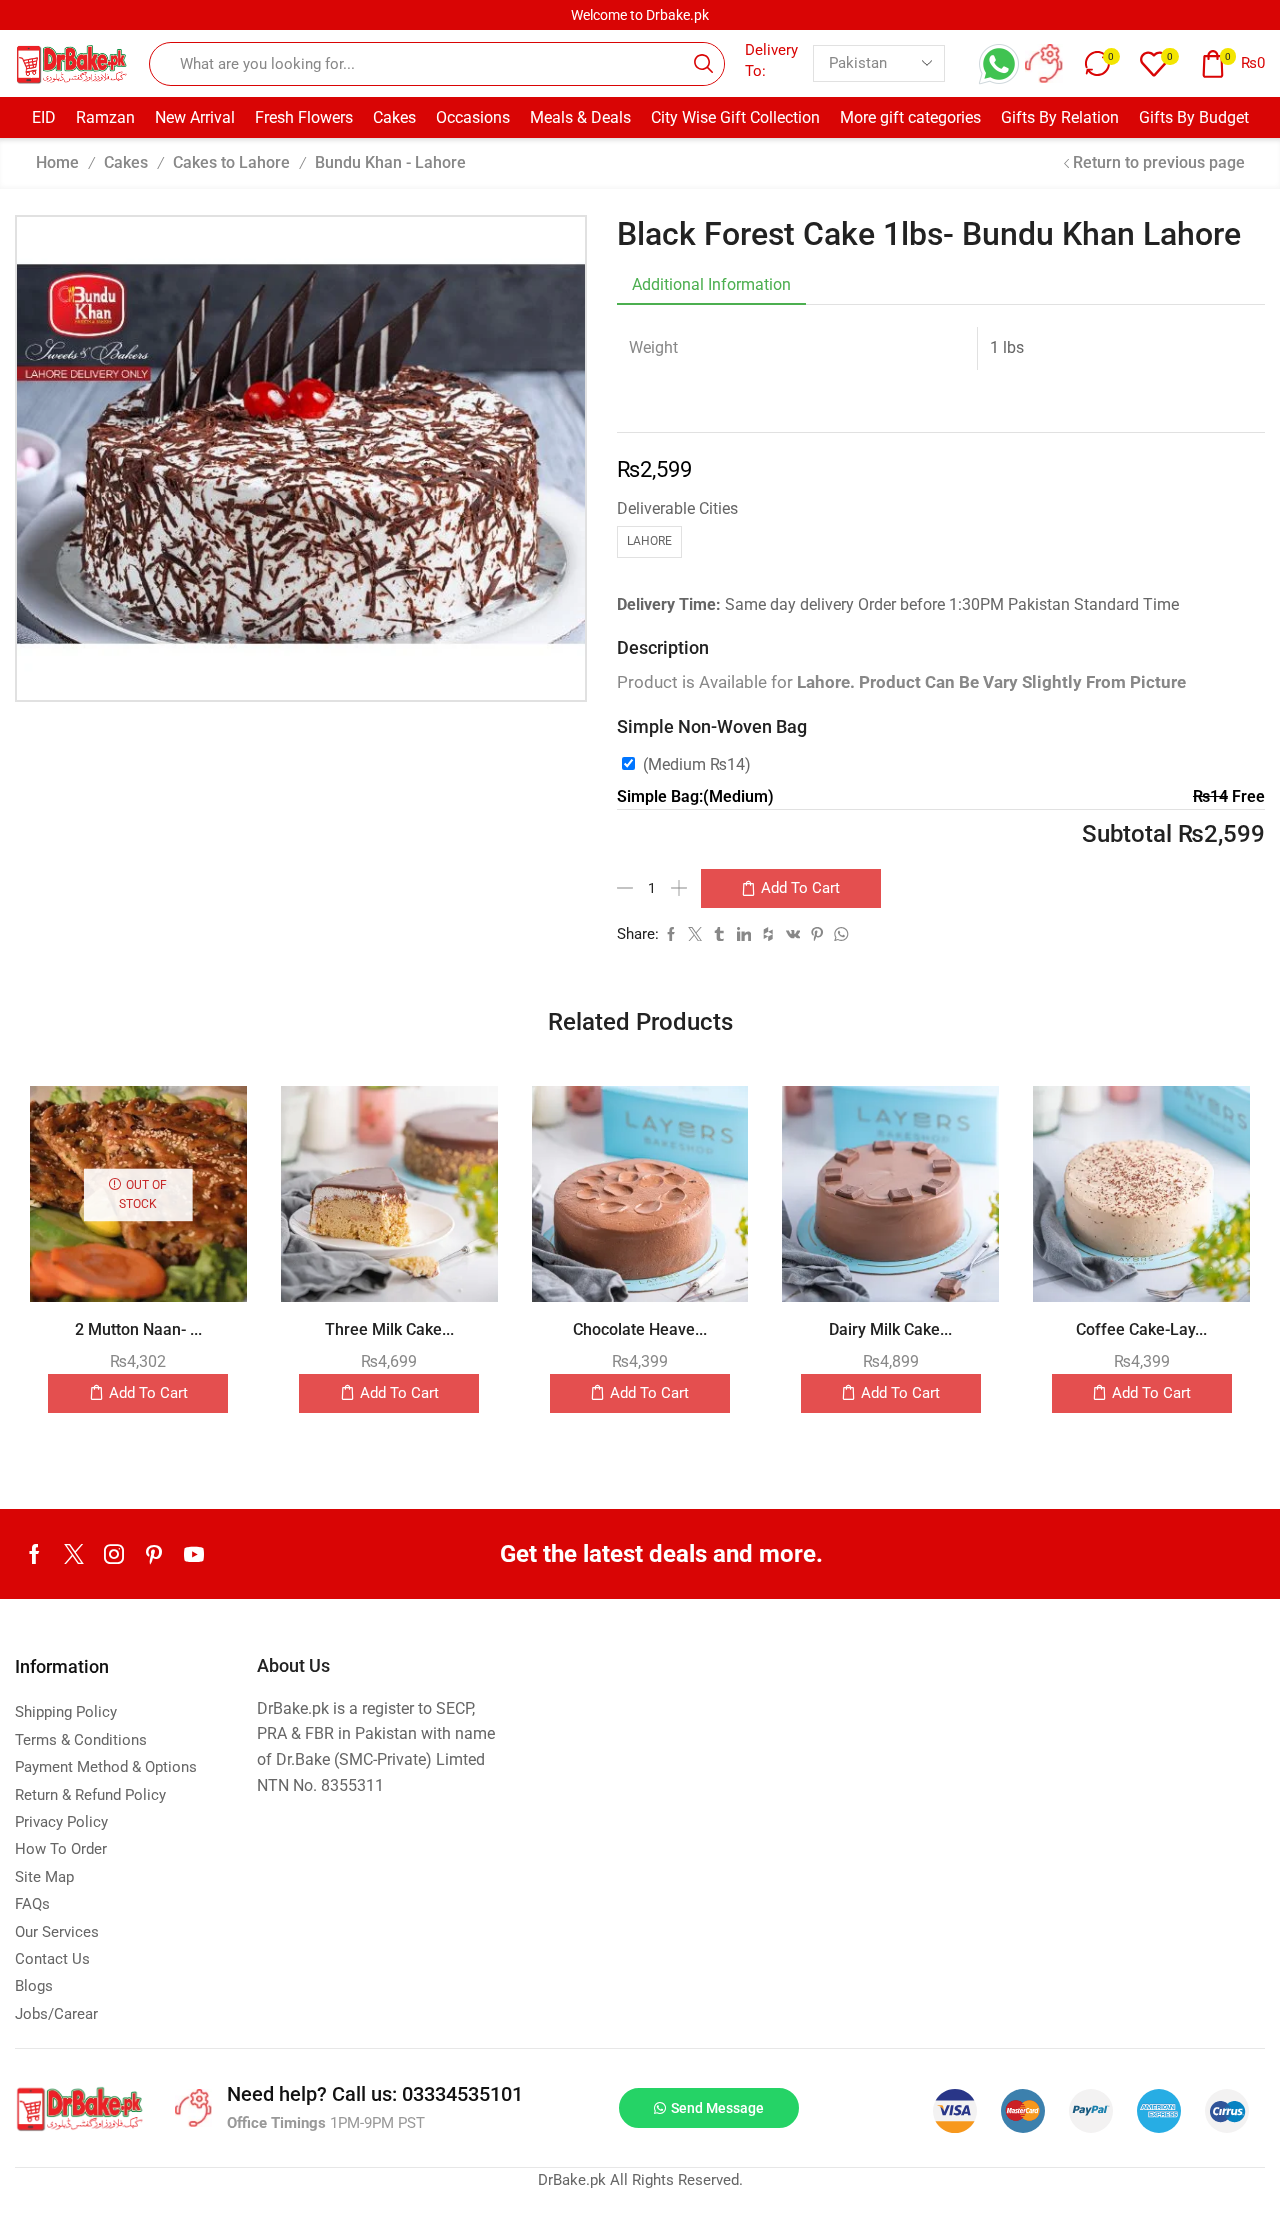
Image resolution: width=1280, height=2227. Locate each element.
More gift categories (910, 117)
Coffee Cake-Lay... (1141, 1329)
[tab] (711, 285)
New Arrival (195, 117)
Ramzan (105, 117)
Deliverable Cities (677, 508)
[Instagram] (114, 1554)
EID (44, 117)
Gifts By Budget (1194, 117)
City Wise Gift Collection (735, 117)
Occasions (473, 117)
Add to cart (800, 888)
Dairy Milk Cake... (890, 1329)
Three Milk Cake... (389, 1329)
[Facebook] (34, 1554)
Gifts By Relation (1060, 117)
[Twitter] (74, 1554)
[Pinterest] (154, 1554)
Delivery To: (771, 60)
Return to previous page (1159, 162)
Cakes (394, 117)
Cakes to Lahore (231, 162)
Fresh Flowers (304, 117)
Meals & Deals (580, 117)
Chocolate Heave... (640, 1329)
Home (57, 162)
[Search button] (703, 64)
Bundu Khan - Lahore (390, 162)
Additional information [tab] (711, 284)
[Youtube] (194, 1554)
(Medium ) (697, 764)
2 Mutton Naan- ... (138, 1329)
